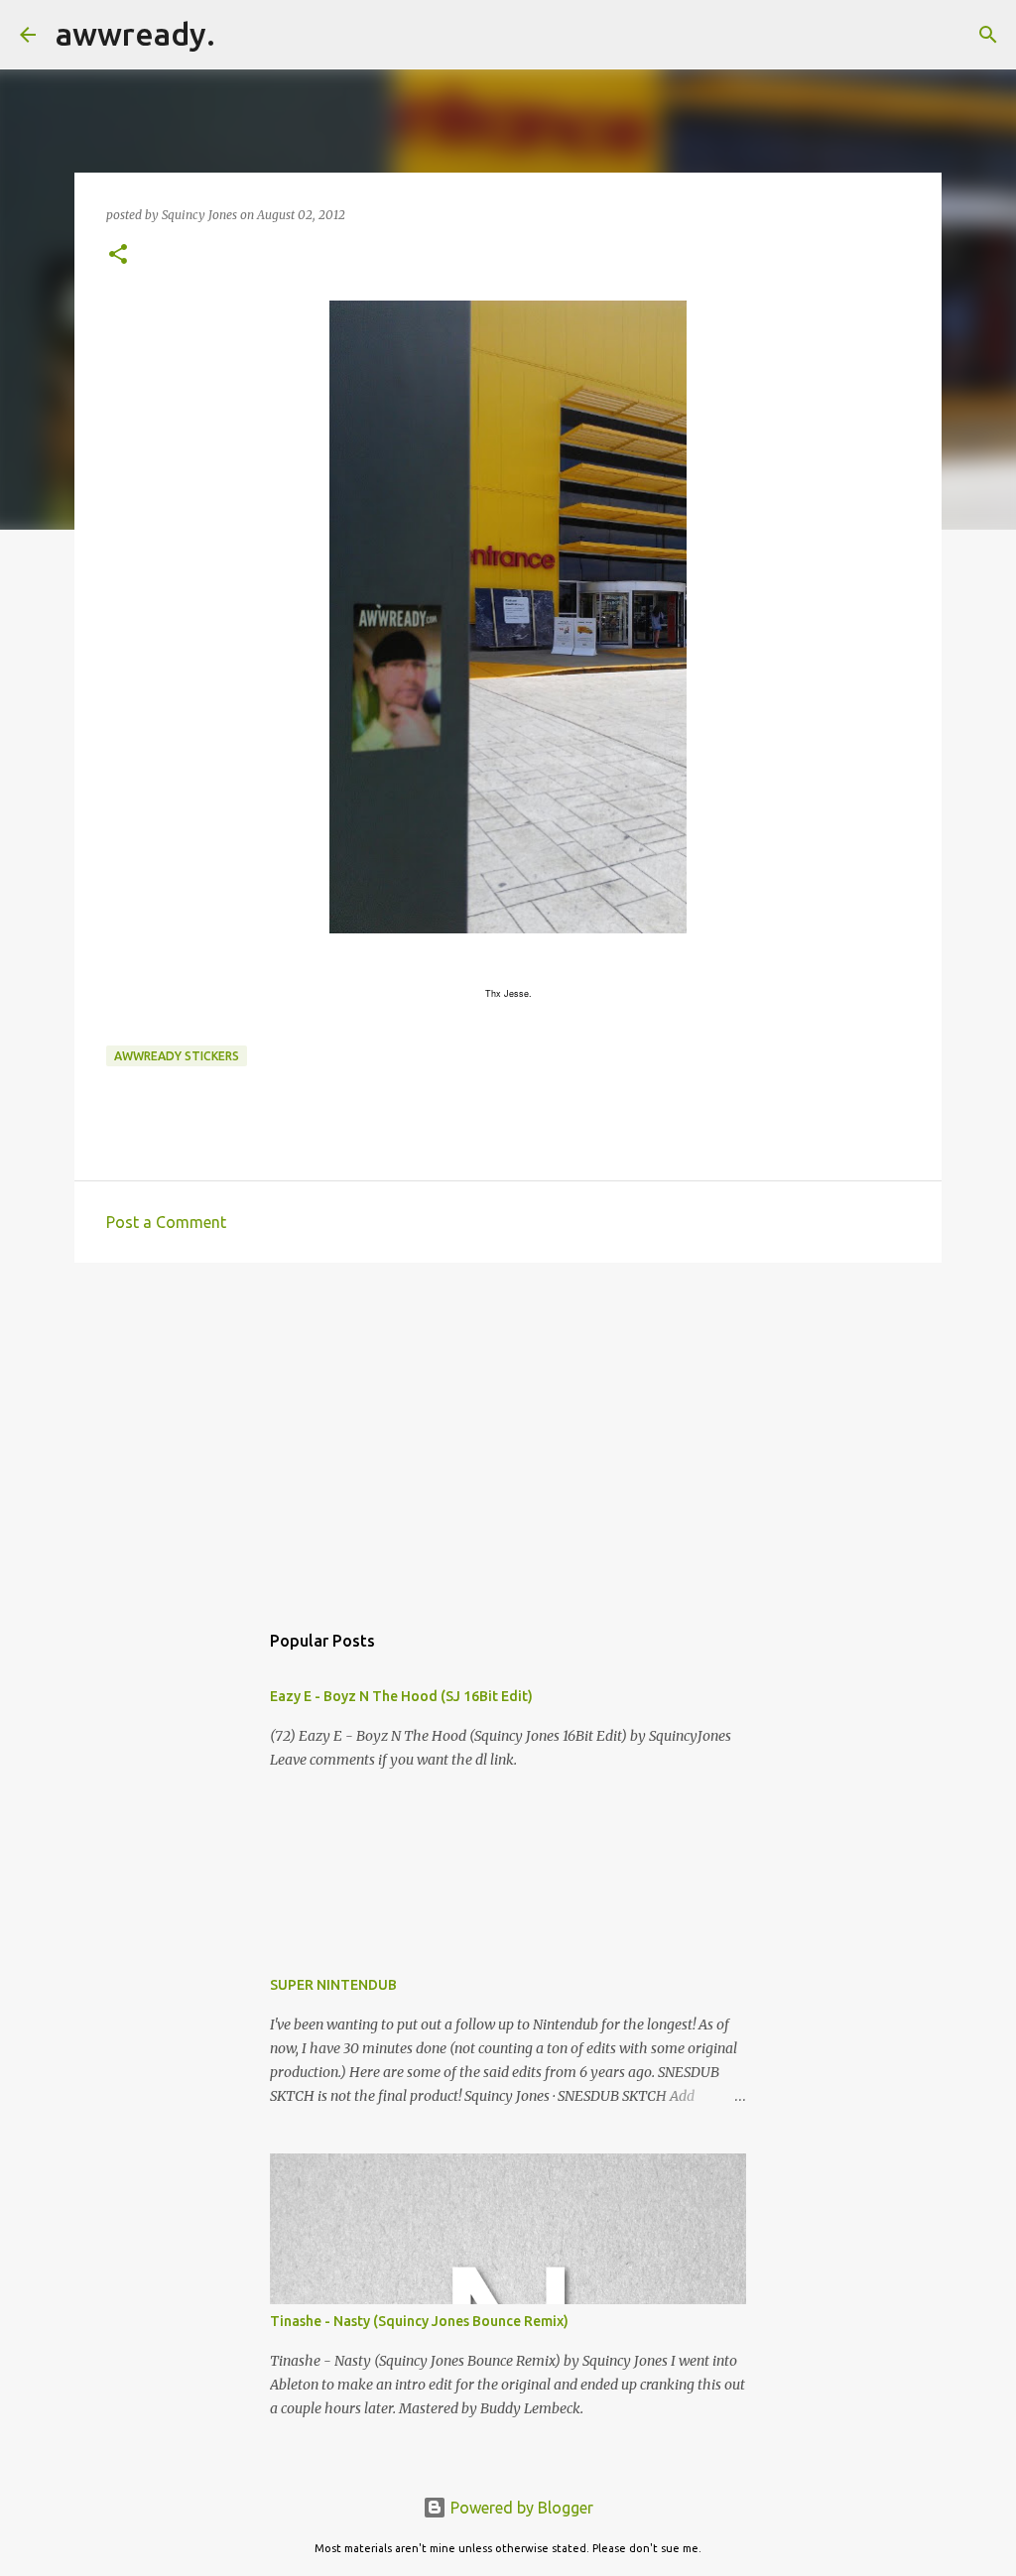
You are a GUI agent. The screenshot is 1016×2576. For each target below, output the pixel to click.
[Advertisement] (508, 1431)
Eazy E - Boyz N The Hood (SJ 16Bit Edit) (401, 1696)
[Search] (243, 35)
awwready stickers (177, 1056)
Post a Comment (166, 1222)
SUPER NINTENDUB (333, 1985)
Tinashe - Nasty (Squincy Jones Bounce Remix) (419, 2321)
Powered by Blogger (520, 2508)
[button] (118, 255)
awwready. (135, 34)
